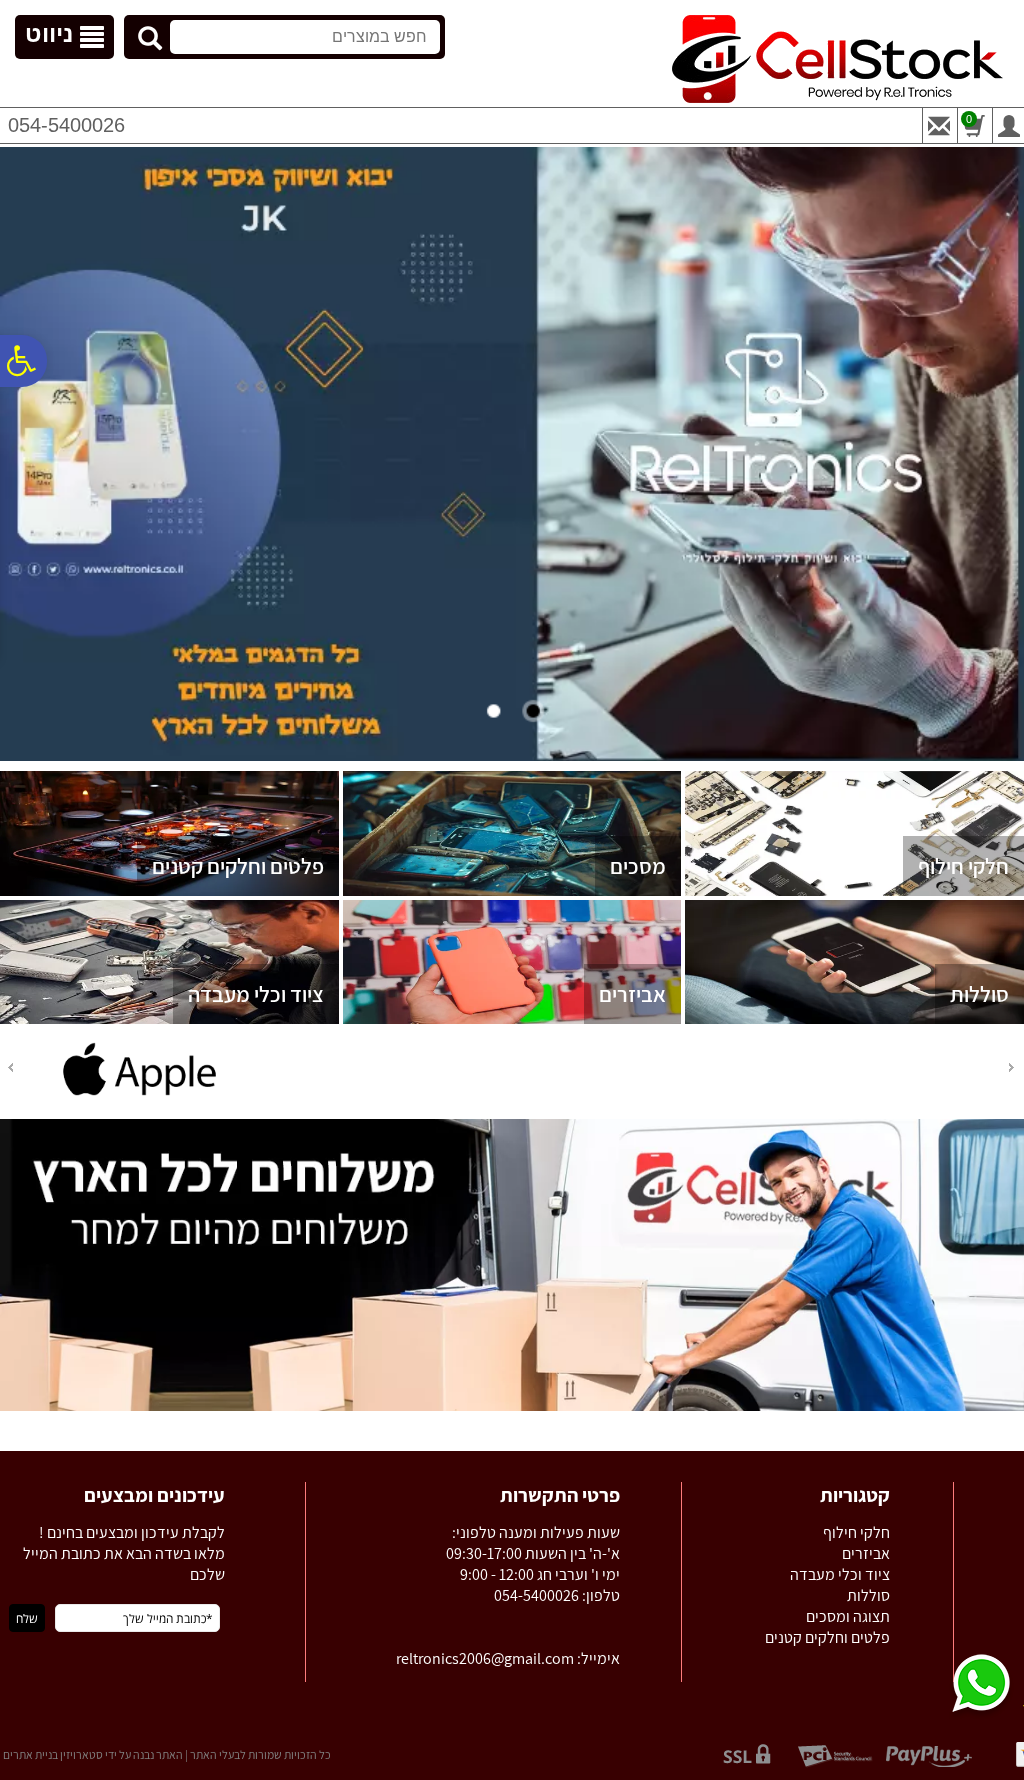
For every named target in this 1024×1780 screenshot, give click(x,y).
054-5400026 (66, 125)
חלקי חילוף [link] (963, 866)
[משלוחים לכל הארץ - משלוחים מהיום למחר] (512, 1407)
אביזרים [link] (632, 994)
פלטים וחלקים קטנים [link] (238, 866)
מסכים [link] (638, 866)
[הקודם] (1013, 1067)
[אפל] (140, 1095)
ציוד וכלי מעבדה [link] (256, 994)
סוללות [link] (979, 994)
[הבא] (9, 1067)
